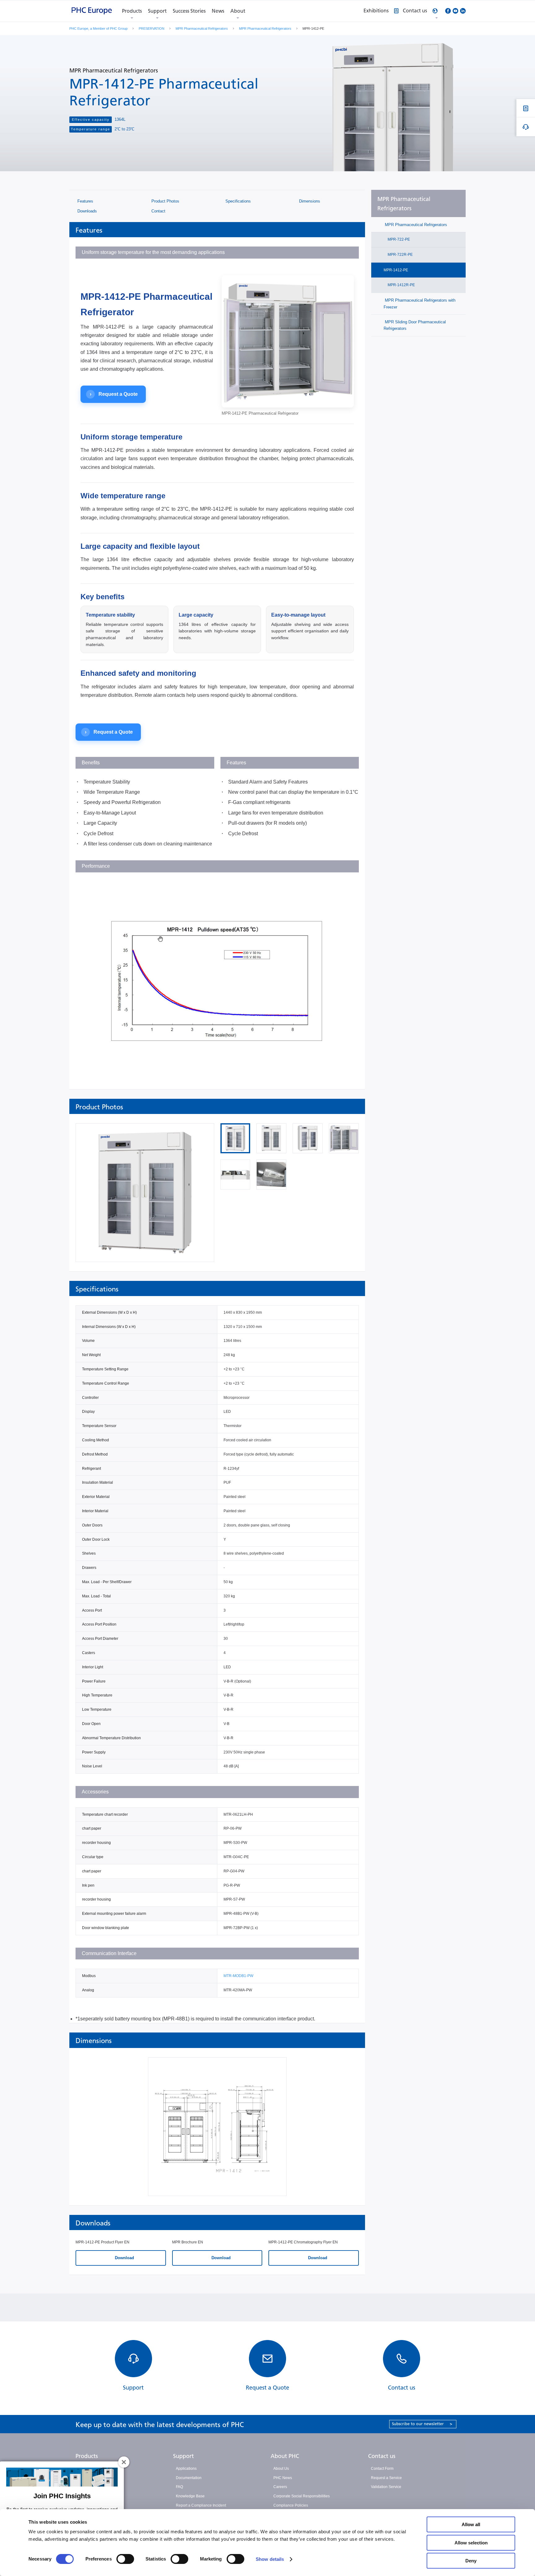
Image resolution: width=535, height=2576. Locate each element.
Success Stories (189, 11)
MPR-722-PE (398, 239)
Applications (186, 2469)
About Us (281, 2469)
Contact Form (382, 2469)
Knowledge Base (190, 2496)
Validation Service (386, 2487)
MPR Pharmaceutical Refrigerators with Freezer (420, 303)
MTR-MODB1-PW (238, 1976)
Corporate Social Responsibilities (302, 2496)
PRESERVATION (152, 28)
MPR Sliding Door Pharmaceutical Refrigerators (415, 325)
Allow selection (471, 2543)
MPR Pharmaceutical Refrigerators (202, 28)
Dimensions (309, 201)
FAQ (179, 2487)
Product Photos (165, 201)
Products (132, 11)
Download (124, 2258)
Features (85, 201)
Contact (158, 211)
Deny (471, 2561)
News (218, 11)
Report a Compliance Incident (201, 2505)
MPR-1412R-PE (401, 285)
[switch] (125, 2559)
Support (157, 11)
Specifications (237, 201)
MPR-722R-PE (400, 255)
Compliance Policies (291, 2505)
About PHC (285, 2456)
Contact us (382, 2456)
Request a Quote (114, 394)
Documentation (189, 2478)
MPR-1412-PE (396, 270)
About (238, 11)
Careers (280, 2487)
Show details (270, 2559)
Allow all (471, 2524)
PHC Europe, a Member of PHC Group (98, 28)
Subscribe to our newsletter (422, 2424)
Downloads (87, 211)
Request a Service (386, 2478)
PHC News (283, 2478)
